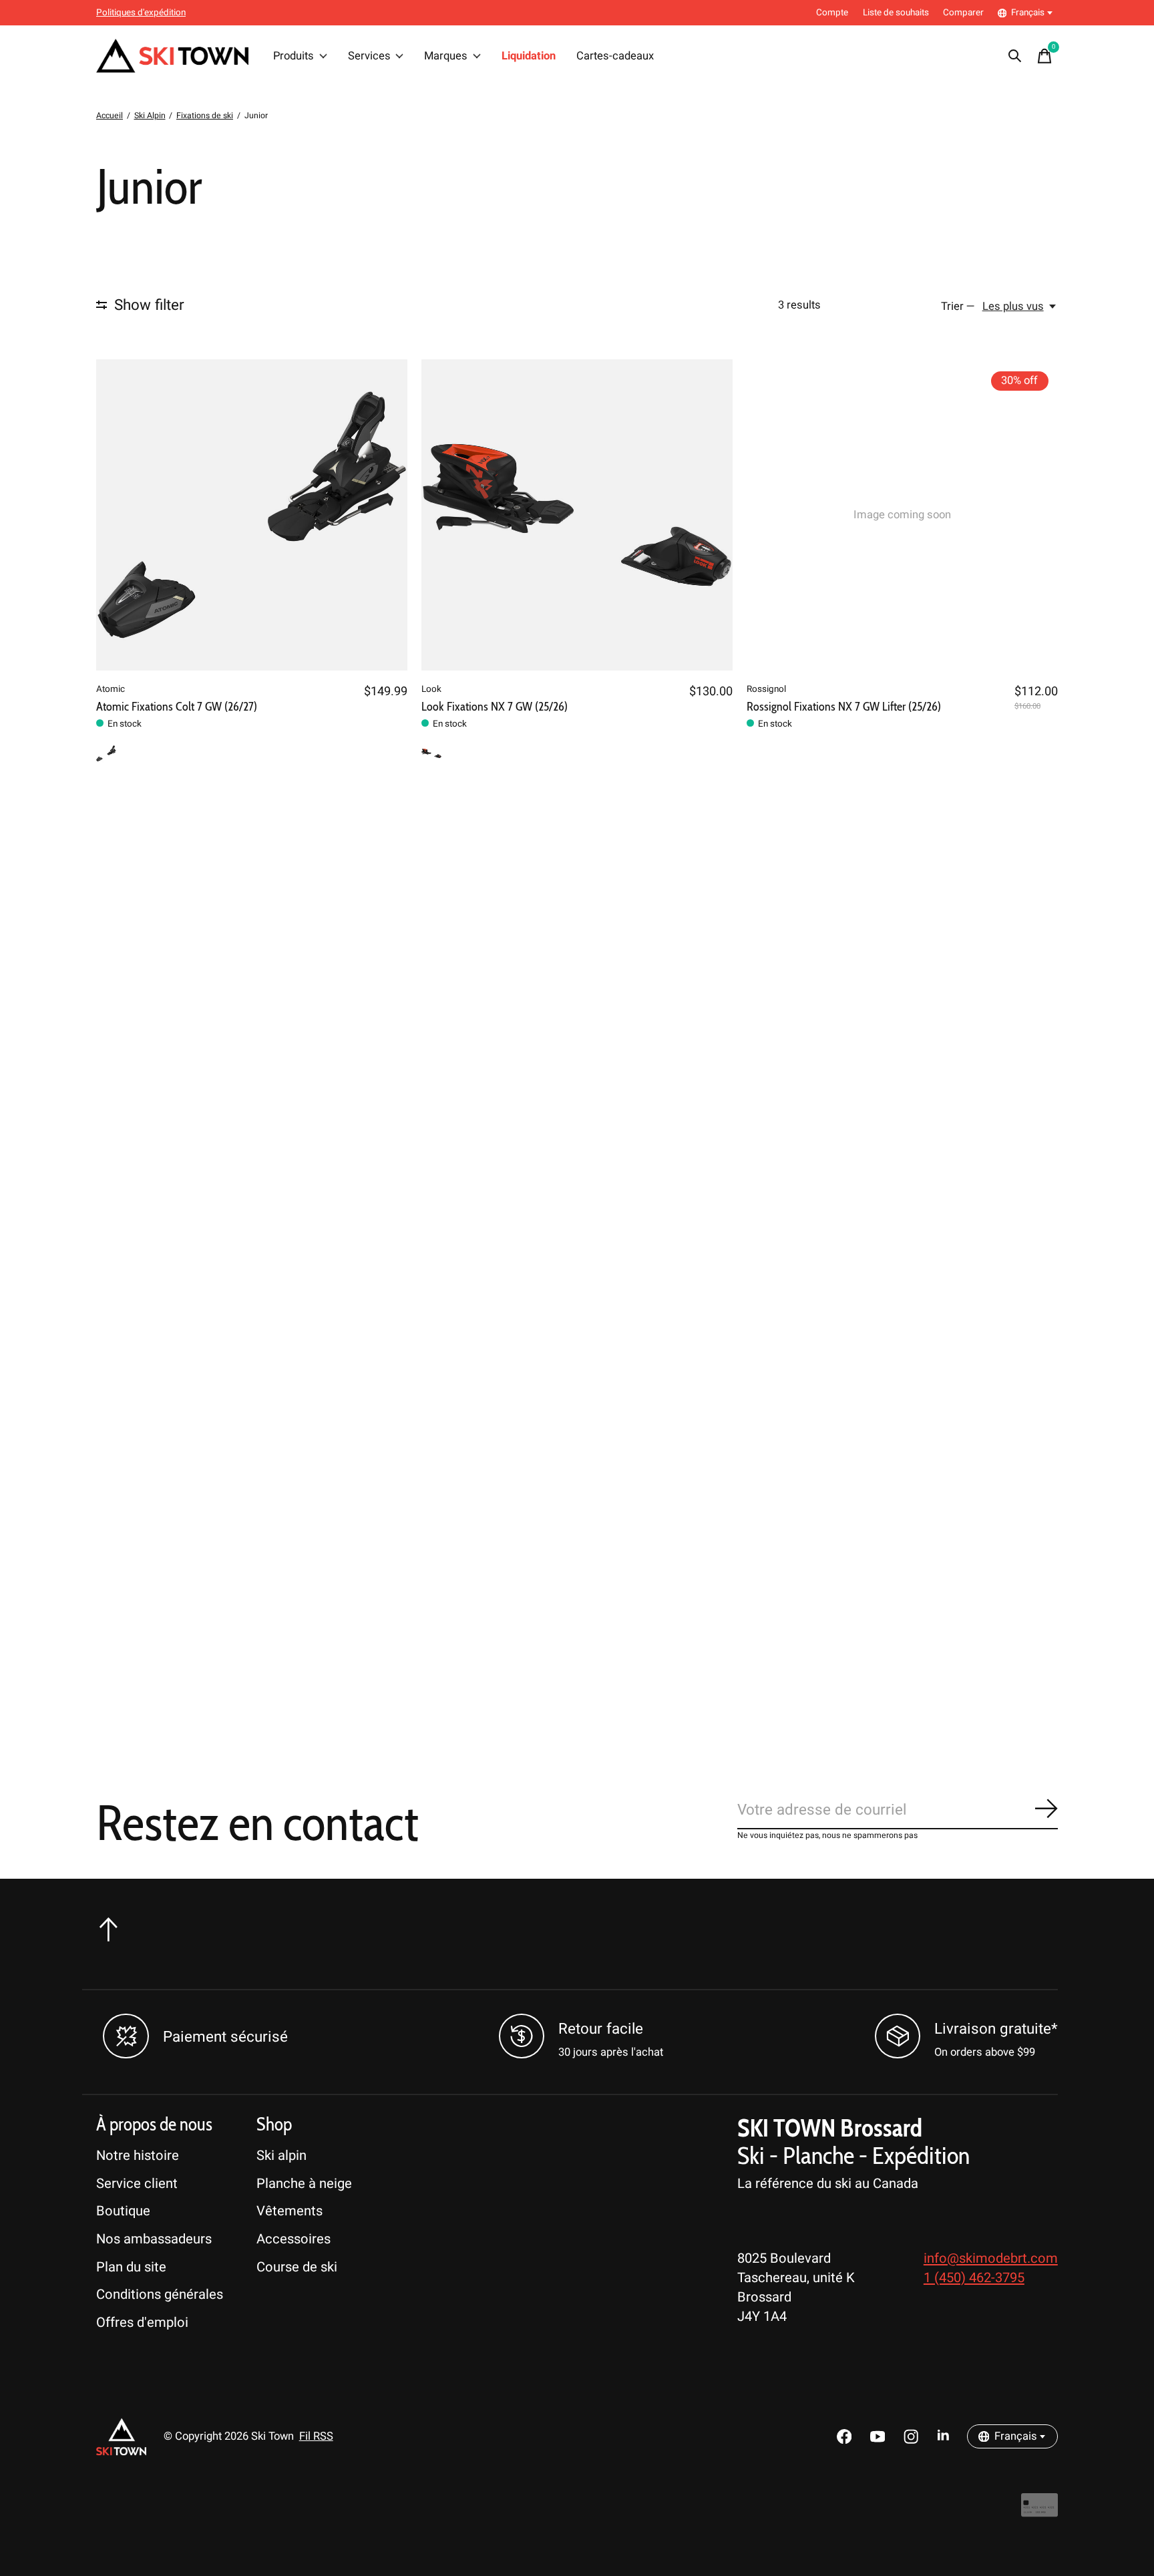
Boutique (123, 2211)
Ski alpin (281, 2156)
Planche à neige (304, 2184)
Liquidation (529, 56)
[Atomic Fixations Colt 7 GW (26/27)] (252, 515)
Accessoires (294, 2239)
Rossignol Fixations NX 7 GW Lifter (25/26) (844, 706)
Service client (137, 2184)
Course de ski (297, 2267)
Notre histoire (138, 2156)
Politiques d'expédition (141, 13)
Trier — (958, 307)
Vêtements (290, 2211)
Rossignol (766, 689)
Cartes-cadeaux (615, 56)
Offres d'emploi (142, 2323)
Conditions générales (160, 2294)
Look (431, 689)
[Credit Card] (1039, 2512)
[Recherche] (1015, 56)
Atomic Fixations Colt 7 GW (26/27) (177, 706)
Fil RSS (316, 2436)
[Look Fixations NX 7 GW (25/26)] (577, 515)
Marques (446, 56)
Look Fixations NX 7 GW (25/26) (495, 706)
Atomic (111, 689)
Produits (294, 56)
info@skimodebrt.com (991, 2258)
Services (369, 56)
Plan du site (131, 2267)
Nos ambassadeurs (154, 2239)
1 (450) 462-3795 (974, 2278)
